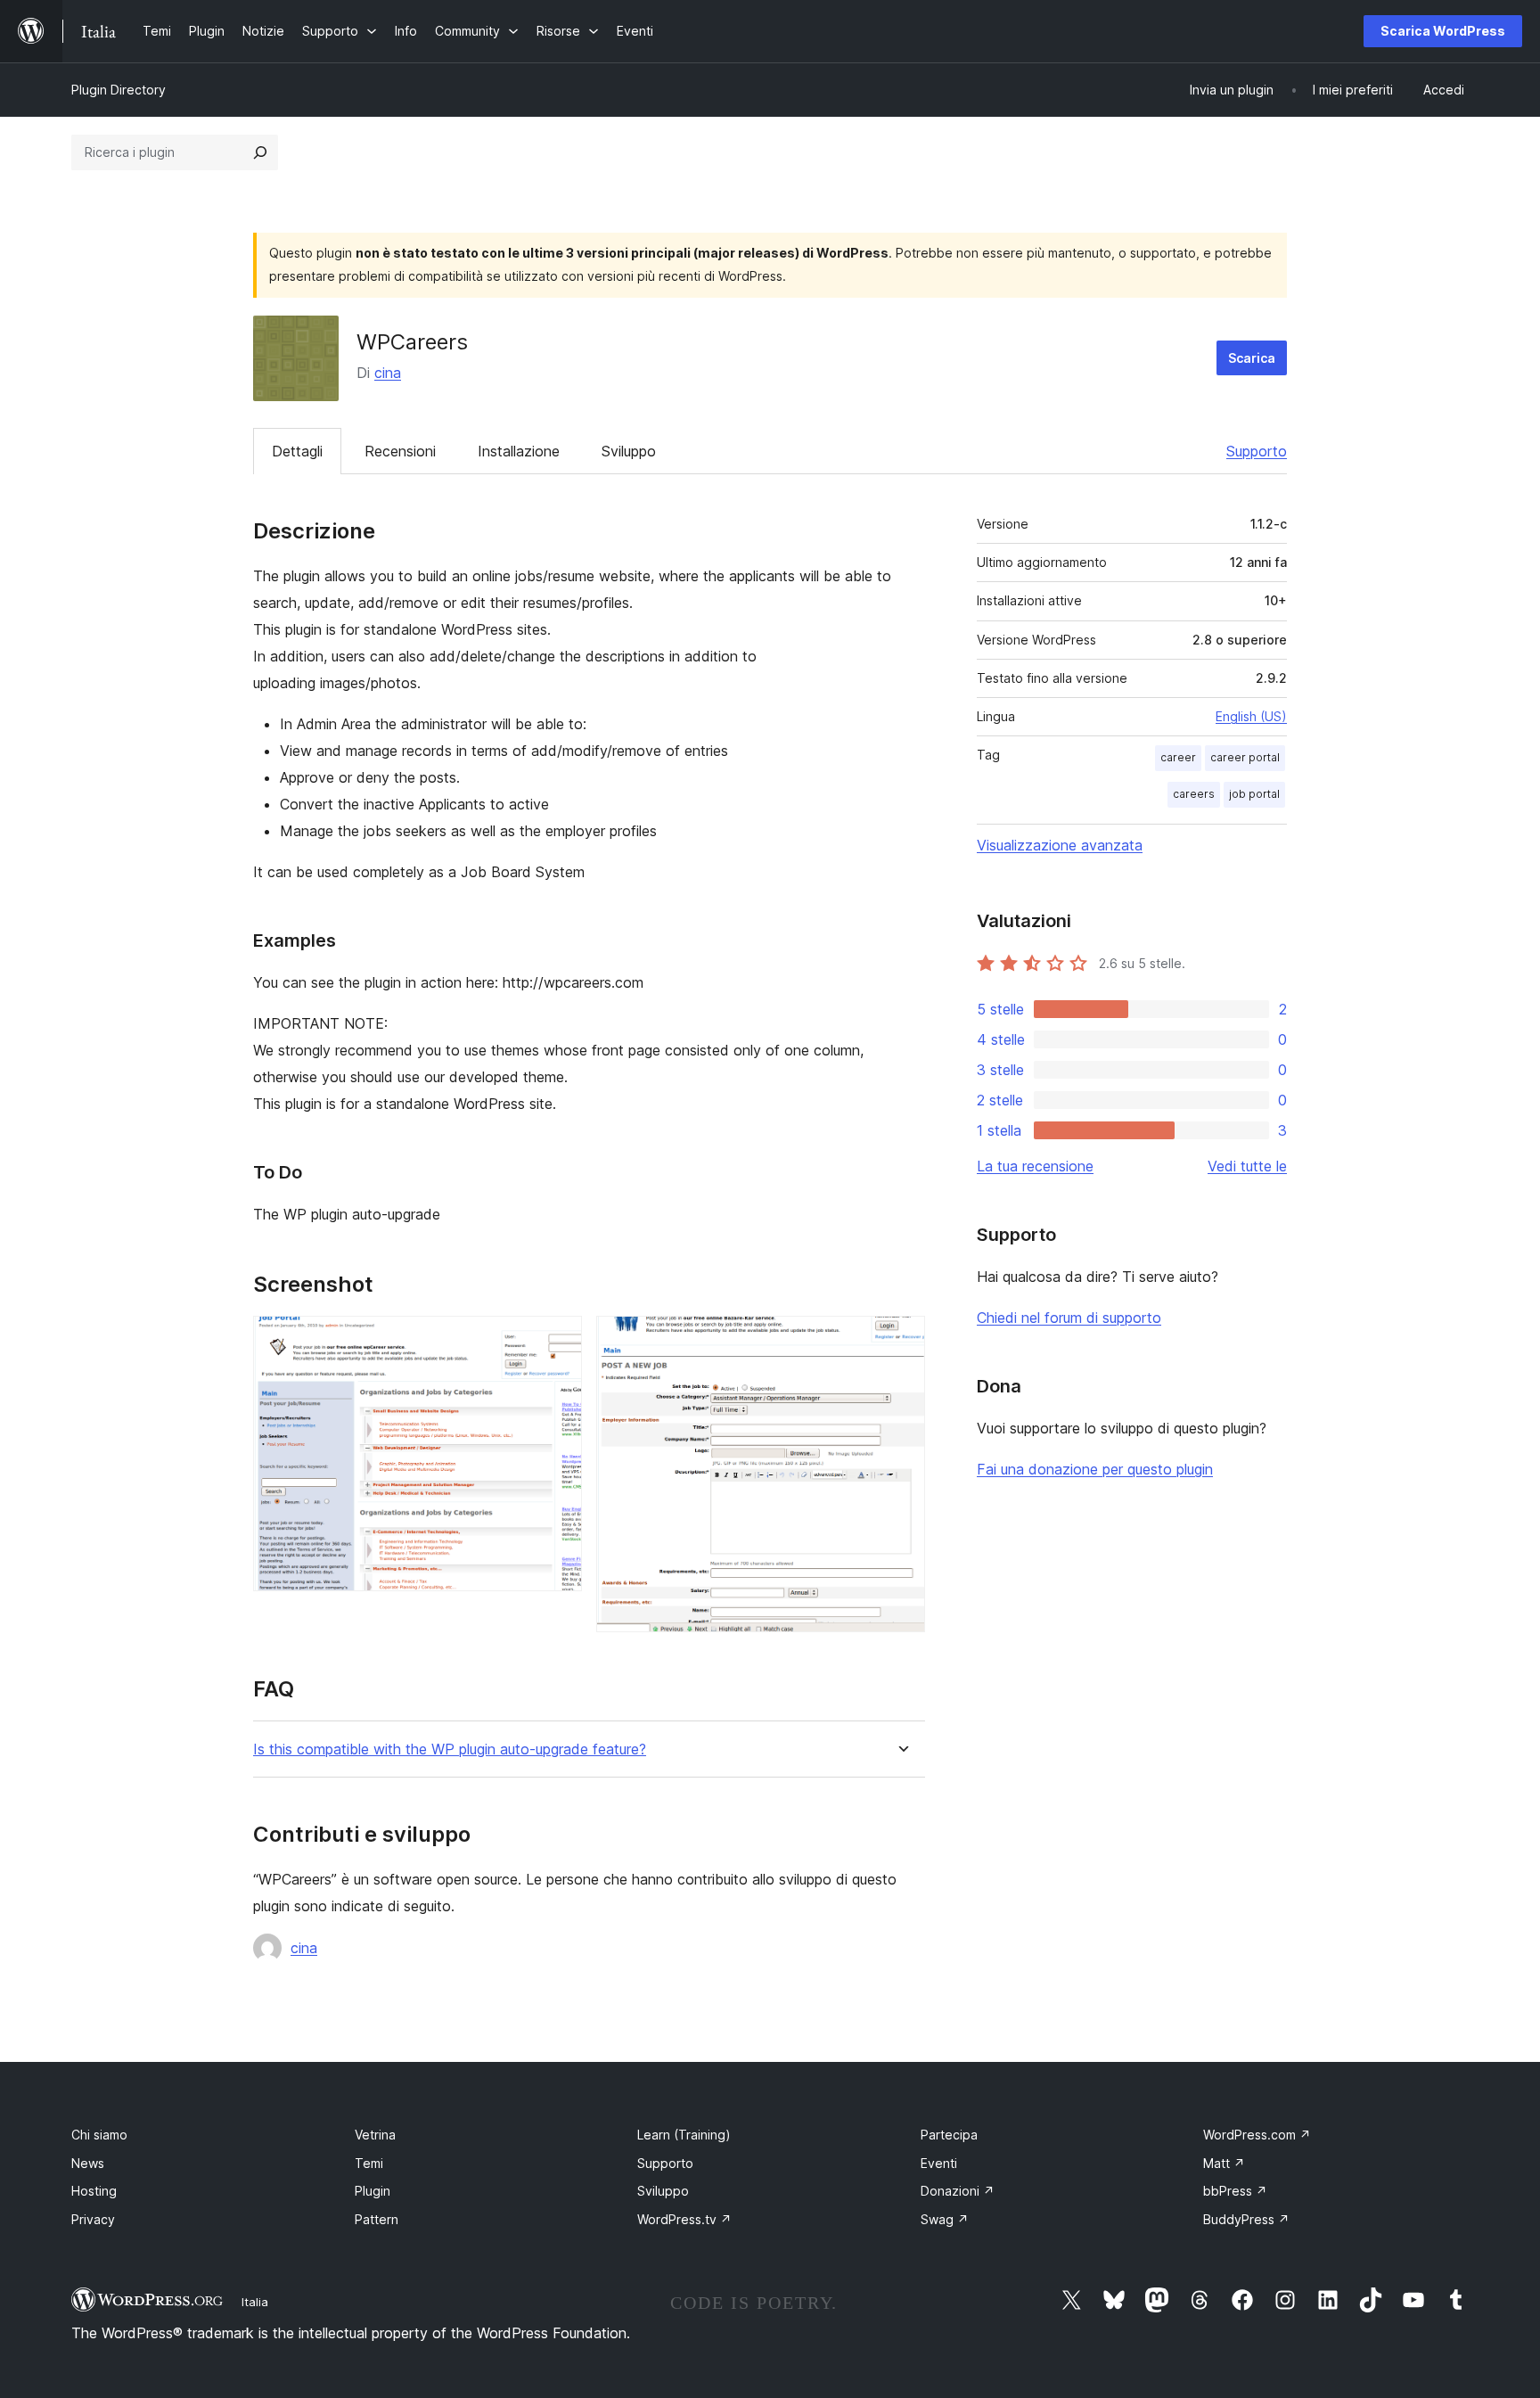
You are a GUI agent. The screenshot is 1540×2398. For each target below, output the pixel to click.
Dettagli (297, 451)
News (88, 2163)
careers (1194, 794)
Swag (945, 2219)
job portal (1254, 794)
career (1178, 757)
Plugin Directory (119, 90)
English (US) (1251, 716)
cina (388, 373)
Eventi (939, 2163)
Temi (369, 2163)
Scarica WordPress (1443, 31)
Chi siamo (99, 2135)
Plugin (373, 2191)
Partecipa (949, 2135)
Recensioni (400, 451)
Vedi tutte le (1247, 1166)
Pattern (377, 2219)
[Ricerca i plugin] (260, 152)
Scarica (1252, 358)
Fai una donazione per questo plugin (1095, 1469)
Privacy (93, 2219)
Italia (255, 2302)
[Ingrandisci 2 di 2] (901, 1340)
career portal (1245, 757)
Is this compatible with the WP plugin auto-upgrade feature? (450, 1749)
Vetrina (375, 2135)
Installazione (519, 451)
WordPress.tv (684, 2219)
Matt (1224, 2163)
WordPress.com (1257, 2135)
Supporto (1257, 451)
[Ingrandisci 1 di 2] (558, 1340)
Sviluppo (629, 451)
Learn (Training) (684, 2135)
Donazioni (958, 2191)
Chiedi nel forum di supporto (1069, 1318)
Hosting (94, 2191)
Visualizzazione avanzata (1060, 845)
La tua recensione (1035, 1166)
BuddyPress (1246, 2219)
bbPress (1235, 2191)
